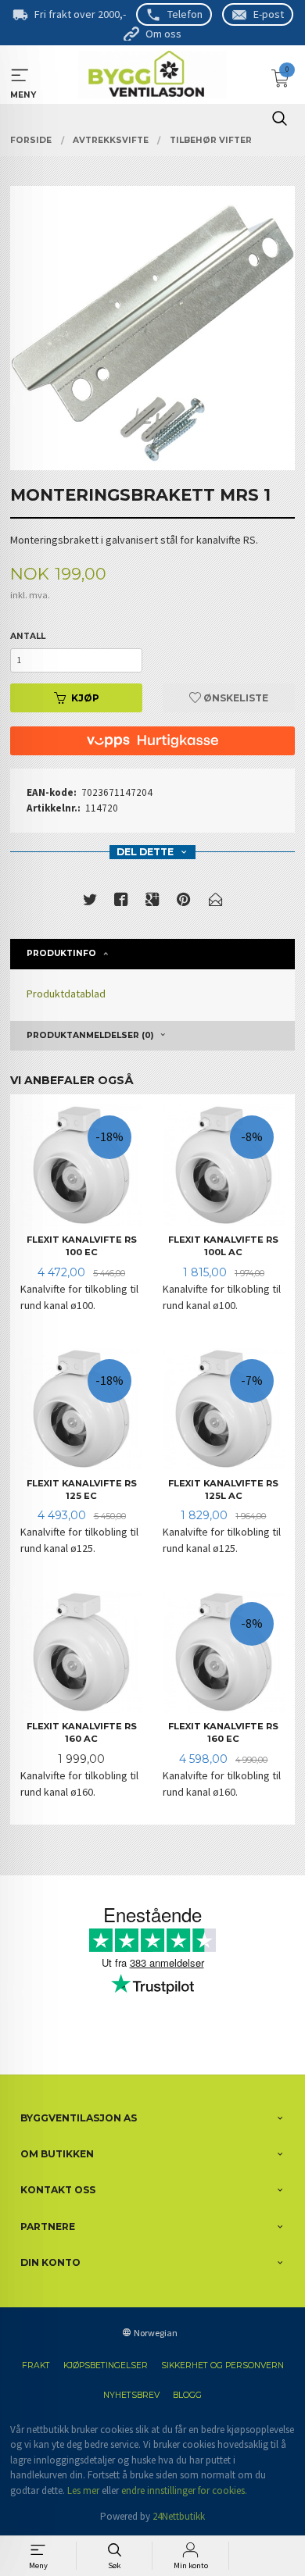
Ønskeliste (235, 698)
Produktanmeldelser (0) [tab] (90, 1035)
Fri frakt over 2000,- (80, 14)
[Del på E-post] (216, 903)
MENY (20, 75)
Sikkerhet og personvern (222, 2365)
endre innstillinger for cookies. (184, 2490)
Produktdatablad (66, 994)
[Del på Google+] (152, 903)
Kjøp (85, 698)
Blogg (187, 2395)
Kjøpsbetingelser (106, 2365)
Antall (28, 636)
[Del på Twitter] (90, 903)
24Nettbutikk (179, 2516)
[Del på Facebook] (121, 903)
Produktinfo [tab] (61, 953)
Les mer (83, 2490)
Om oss (163, 34)
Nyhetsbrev (131, 2395)
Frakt (36, 2365)
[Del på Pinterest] (184, 903)
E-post (269, 14)
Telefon (185, 14)
